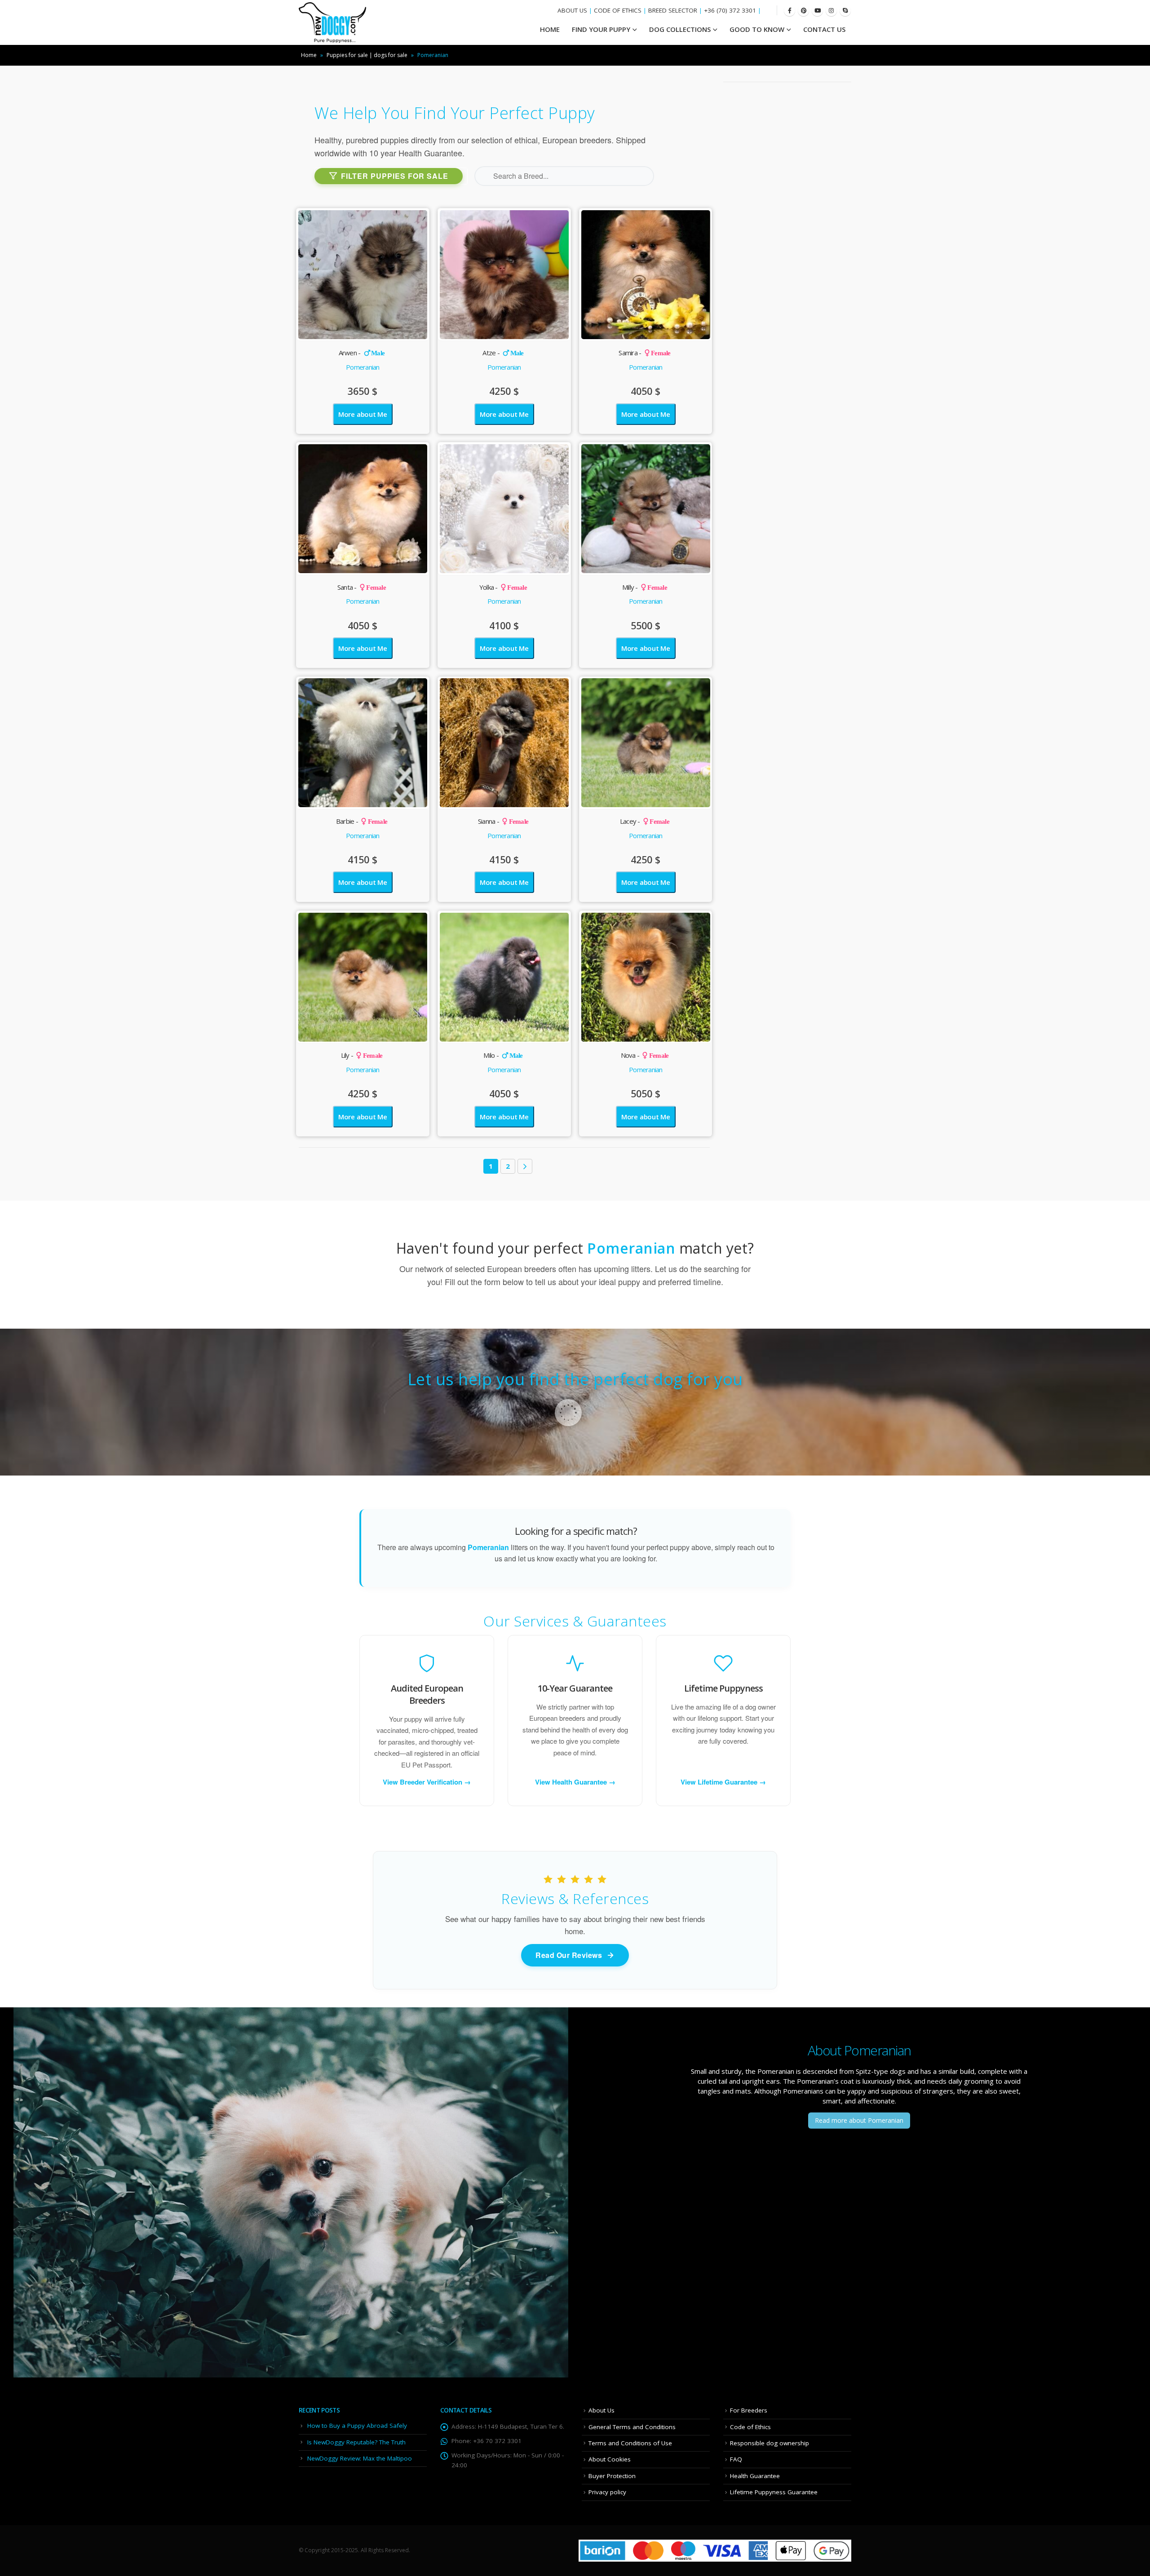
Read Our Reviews (569, 1955)
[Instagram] (831, 11)
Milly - (645, 587)
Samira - (644, 353)
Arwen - (362, 353)
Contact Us (824, 29)
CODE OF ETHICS (618, 10)
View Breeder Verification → (427, 1782)
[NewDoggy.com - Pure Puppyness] (332, 22)
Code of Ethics (750, 2427)
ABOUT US (572, 10)
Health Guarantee (755, 2476)
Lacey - (645, 821)
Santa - (362, 587)
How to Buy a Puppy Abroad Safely (357, 2426)
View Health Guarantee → (575, 1782)
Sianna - (503, 821)
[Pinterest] (803, 11)
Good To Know (757, 29)
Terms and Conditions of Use (630, 2443)
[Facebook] (790, 11)
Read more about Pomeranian (859, 2120)
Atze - (503, 353)
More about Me (363, 414)
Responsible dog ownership (770, 2443)
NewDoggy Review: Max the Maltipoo (360, 2458)
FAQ (736, 2459)
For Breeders (749, 2410)
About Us (602, 2410)
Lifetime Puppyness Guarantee (774, 2492)
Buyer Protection (612, 2476)
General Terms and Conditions (632, 2427)
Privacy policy (607, 2492)
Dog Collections (680, 29)
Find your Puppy (601, 29)
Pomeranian (363, 367)
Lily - (362, 1055)
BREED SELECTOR (673, 10)
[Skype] (845, 11)
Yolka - (503, 587)
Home (309, 55)
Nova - (645, 1055)
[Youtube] (817, 11)
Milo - (503, 1055)
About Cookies (610, 2459)
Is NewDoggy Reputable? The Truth (356, 2442)
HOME (550, 29)
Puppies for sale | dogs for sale (367, 55)
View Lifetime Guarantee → (723, 1782)
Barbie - (362, 821)
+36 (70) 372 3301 (730, 10)
